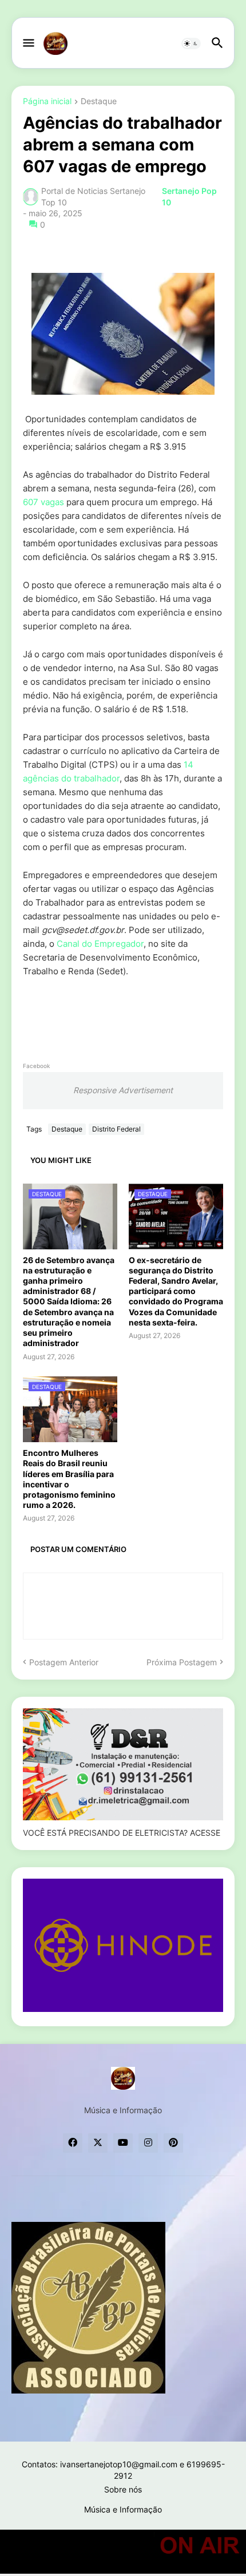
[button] (28, 43)
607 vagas (43, 502)
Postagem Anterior (64, 1662)
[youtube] (123, 2143)
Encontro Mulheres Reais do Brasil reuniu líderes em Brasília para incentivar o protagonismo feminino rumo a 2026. (69, 1479)
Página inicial (47, 102)
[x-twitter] (98, 2143)
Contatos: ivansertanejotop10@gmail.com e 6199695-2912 (123, 2470)
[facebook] (73, 2143)
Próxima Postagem (182, 1662)
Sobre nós (123, 2489)
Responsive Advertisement (123, 1090)
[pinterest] (173, 2143)
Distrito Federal (116, 1129)
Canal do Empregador (100, 944)
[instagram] (148, 2143)
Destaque (99, 102)
